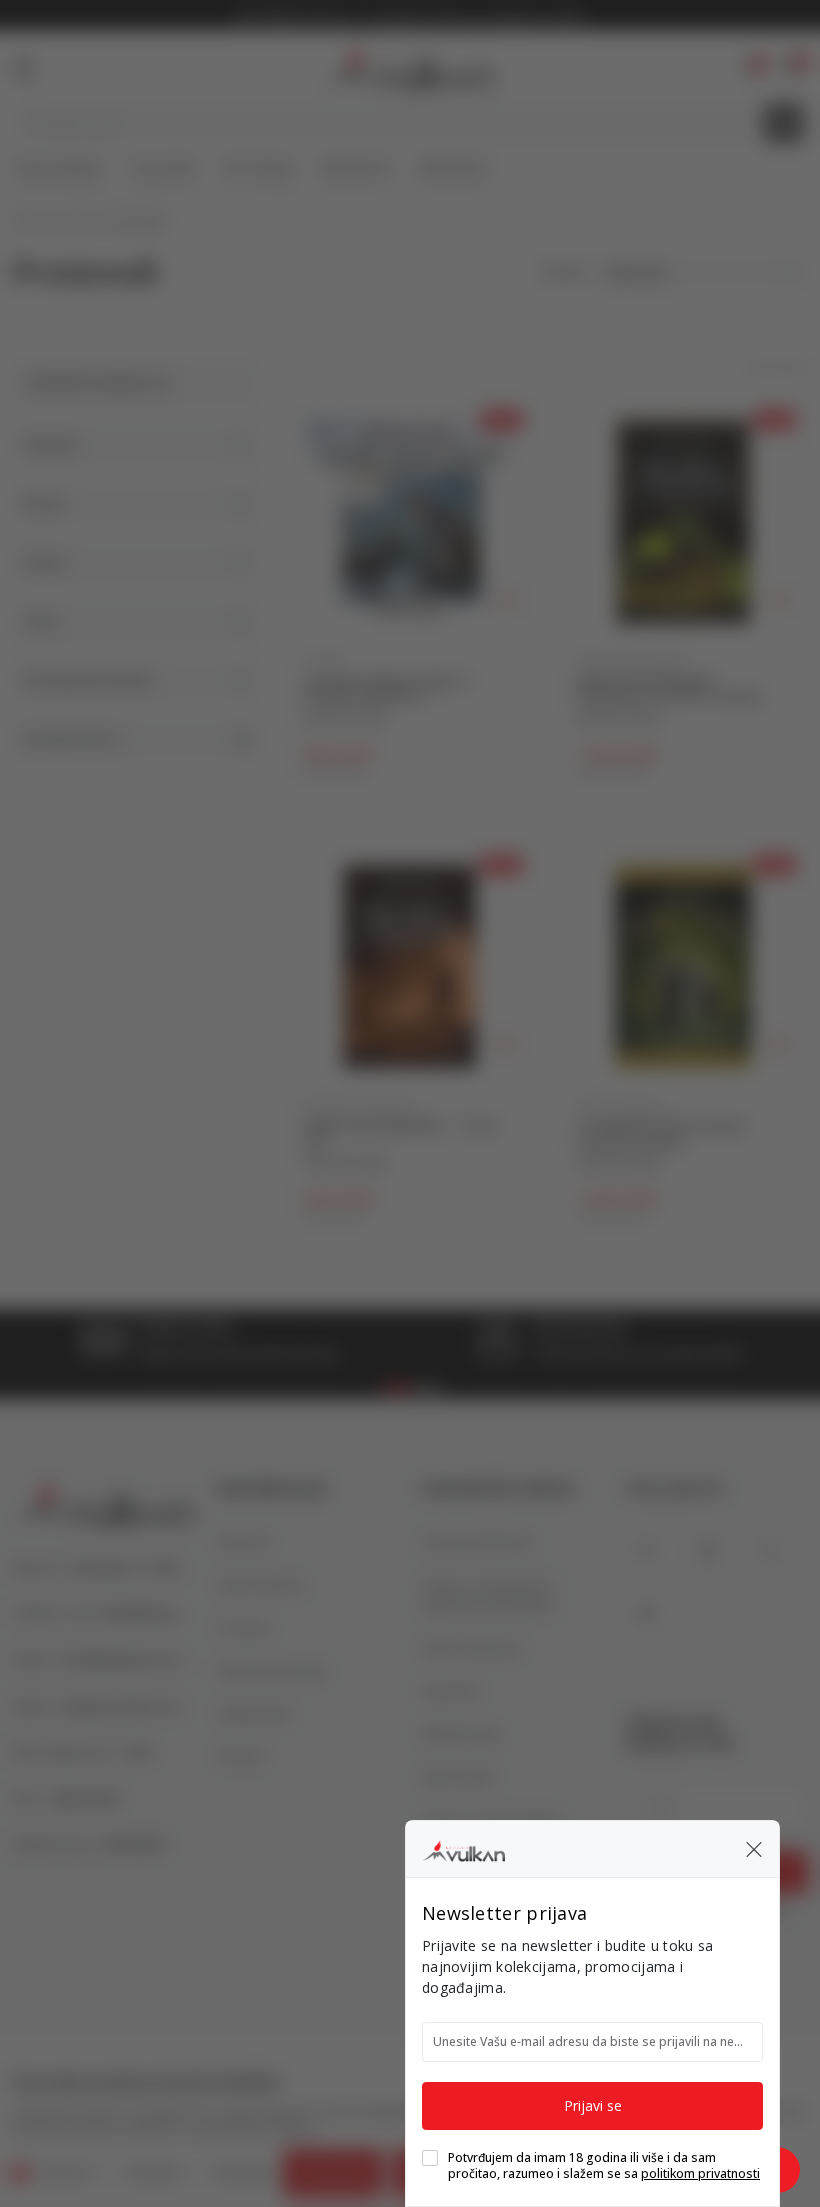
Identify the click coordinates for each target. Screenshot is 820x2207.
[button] (754, 1849)
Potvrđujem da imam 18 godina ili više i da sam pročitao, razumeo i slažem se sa (604, 2166)
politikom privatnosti (700, 2173)
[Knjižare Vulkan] (463, 1848)
